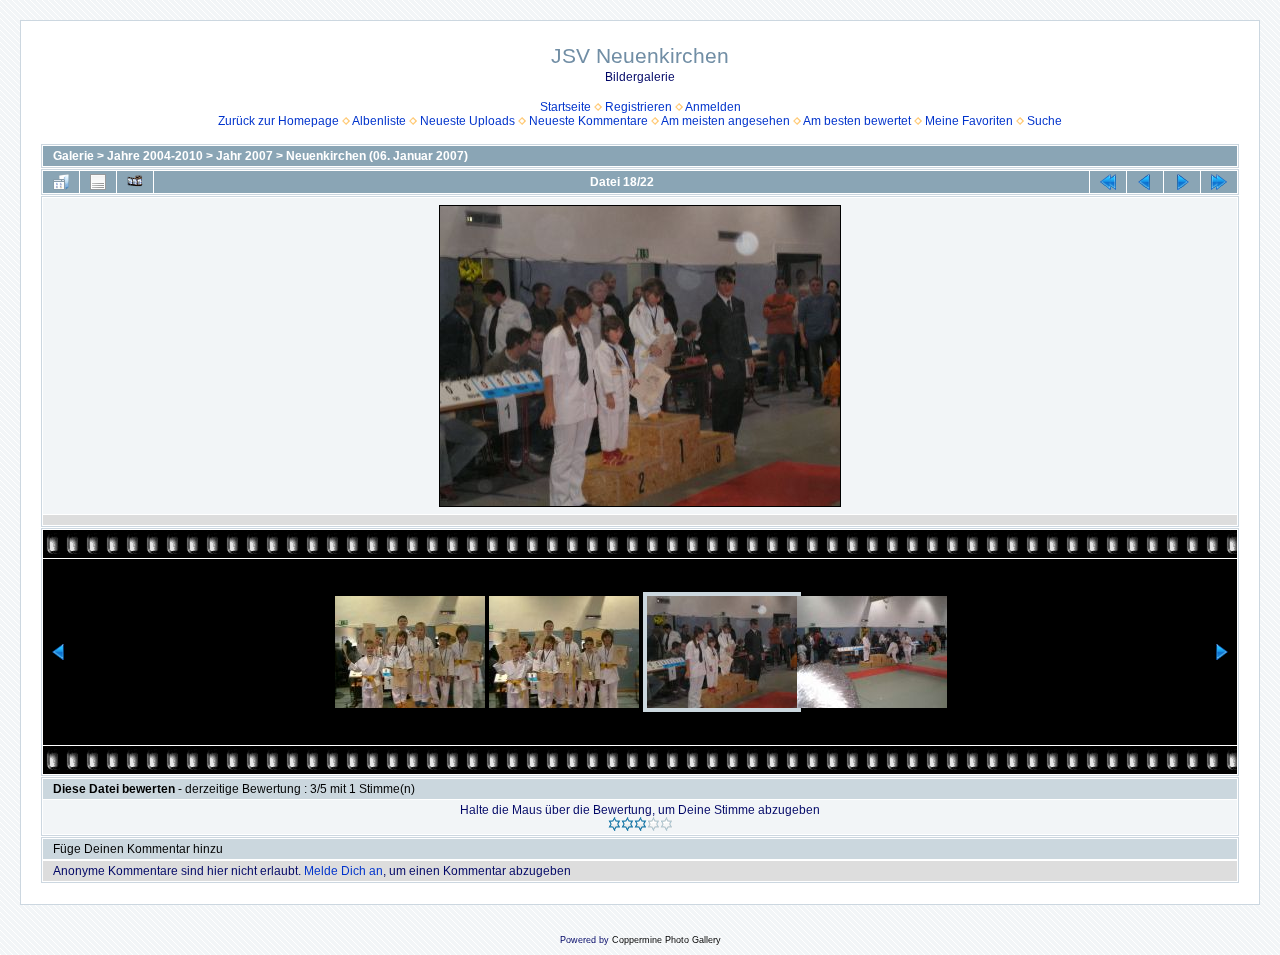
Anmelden (713, 107)
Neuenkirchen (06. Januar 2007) (377, 156)
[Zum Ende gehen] (1219, 182)
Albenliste (379, 121)
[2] (627, 824)
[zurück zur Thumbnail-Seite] (61, 182)
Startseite (565, 107)
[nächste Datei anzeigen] (1182, 182)
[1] (614, 824)
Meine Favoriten (969, 121)
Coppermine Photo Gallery (666, 940)
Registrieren (638, 107)
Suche (1044, 121)
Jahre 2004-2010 (155, 156)
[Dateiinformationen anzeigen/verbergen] (98, 182)
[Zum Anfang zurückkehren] (1108, 182)
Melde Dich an (343, 871)
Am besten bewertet (857, 121)
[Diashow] (135, 182)
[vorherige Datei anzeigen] (1145, 182)
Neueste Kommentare (588, 121)
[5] (666, 824)
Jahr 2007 (244, 156)
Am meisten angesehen (725, 121)
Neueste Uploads (467, 121)
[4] (653, 824)
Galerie (73, 156)
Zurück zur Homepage (278, 121)
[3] (640, 824)
